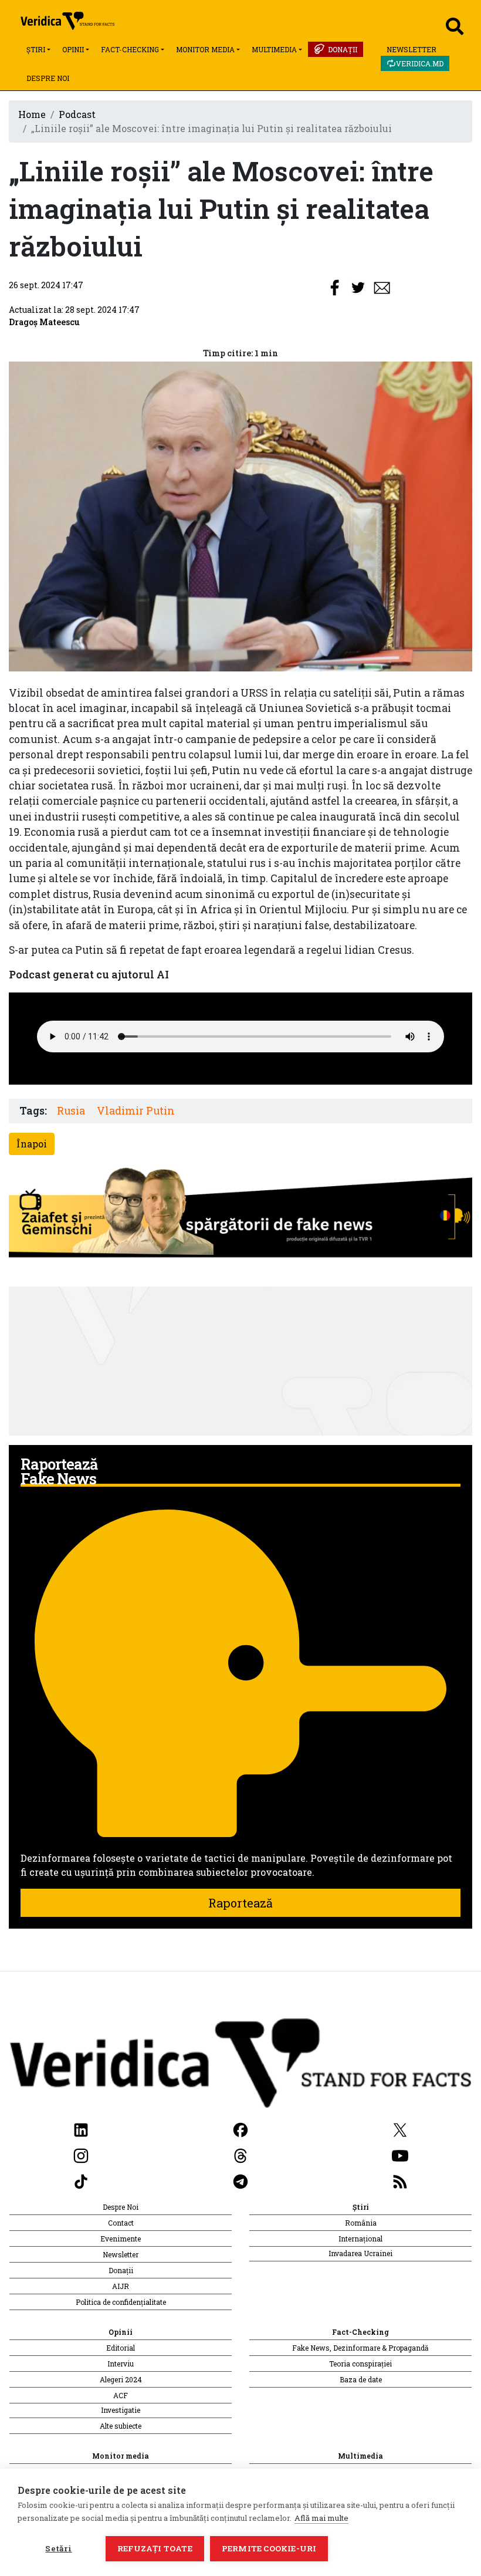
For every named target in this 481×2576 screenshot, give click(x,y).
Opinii (73, 49)
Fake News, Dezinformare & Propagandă (360, 2348)
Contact (121, 2223)
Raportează (240, 1903)
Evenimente (121, 2239)
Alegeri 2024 (121, 2379)
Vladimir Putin (136, 1111)
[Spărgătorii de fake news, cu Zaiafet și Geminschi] (240, 1215)
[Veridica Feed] (400, 2181)
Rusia (71, 1111)
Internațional (360, 2239)
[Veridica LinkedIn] (81, 2129)
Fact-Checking (130, 49)
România (361, 2223)
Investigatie (121, 2410)
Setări (58, 2548)
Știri (36, 49)
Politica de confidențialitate (121, 2302)
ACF (121, 2395)
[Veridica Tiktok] (81, 2181)
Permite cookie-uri (269, 2548)
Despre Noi (48, 78)
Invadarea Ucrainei (360, 2253)
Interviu (121, 2364)
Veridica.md (420, 63)
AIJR (121, 2286)
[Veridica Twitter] (400, 2129)
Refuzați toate (155, 2548)
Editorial (121, 2348)
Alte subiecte (121, 2426)
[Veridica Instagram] (81, 2155)
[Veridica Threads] (240, 2155)
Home (32, 114)
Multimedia (274, 49)
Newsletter (411, 49)
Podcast (77, 114)
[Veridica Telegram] (240, 2181)
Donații (343, 49)
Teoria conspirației (360, 2364)
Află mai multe (321, 2518)
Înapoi (32, 1144)
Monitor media (205, 49)
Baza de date (361, 2379)
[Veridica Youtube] (400, 2155)
